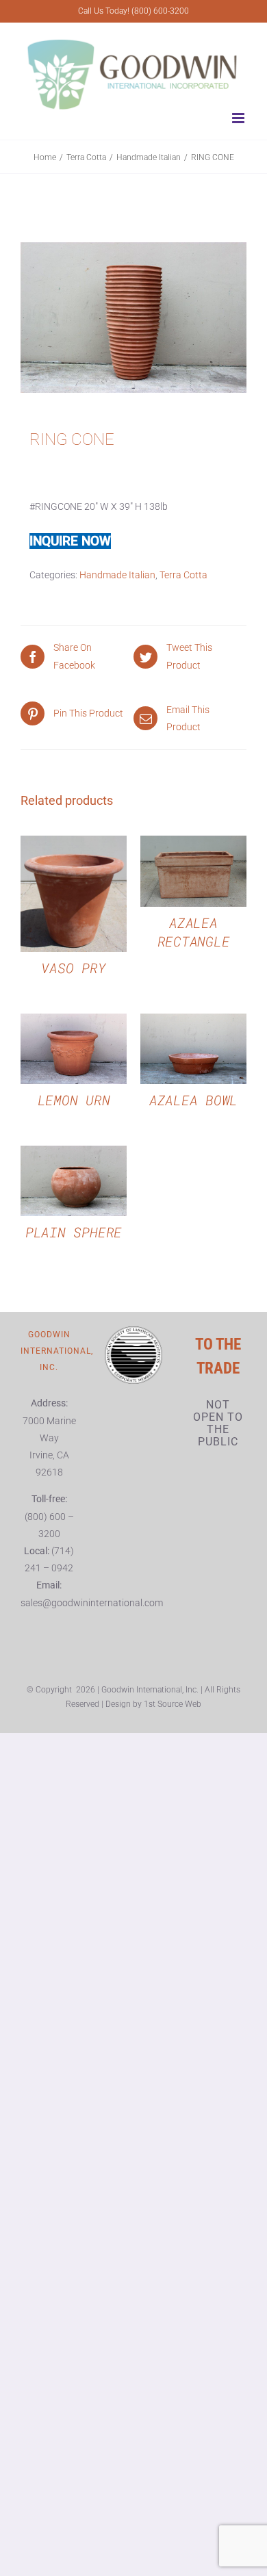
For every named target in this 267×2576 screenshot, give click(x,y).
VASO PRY (73, 968)
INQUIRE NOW (70, 541)
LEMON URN (74, 1100)
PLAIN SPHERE (74, 1232)
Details (74, 896)
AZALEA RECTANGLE (194, 932)
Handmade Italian (117, 575)
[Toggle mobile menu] (239, 118)
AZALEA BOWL (193, 1100)
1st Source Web (173, 1704)
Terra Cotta (183, 575)
